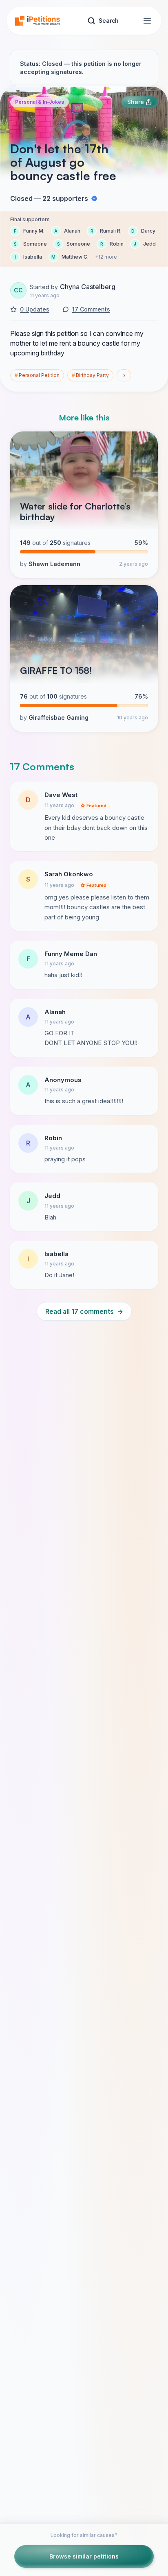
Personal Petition (37, 375)
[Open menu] (147, 21)
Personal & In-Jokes (40, 102)
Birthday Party (90, 375)
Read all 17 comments (84, 1311)
